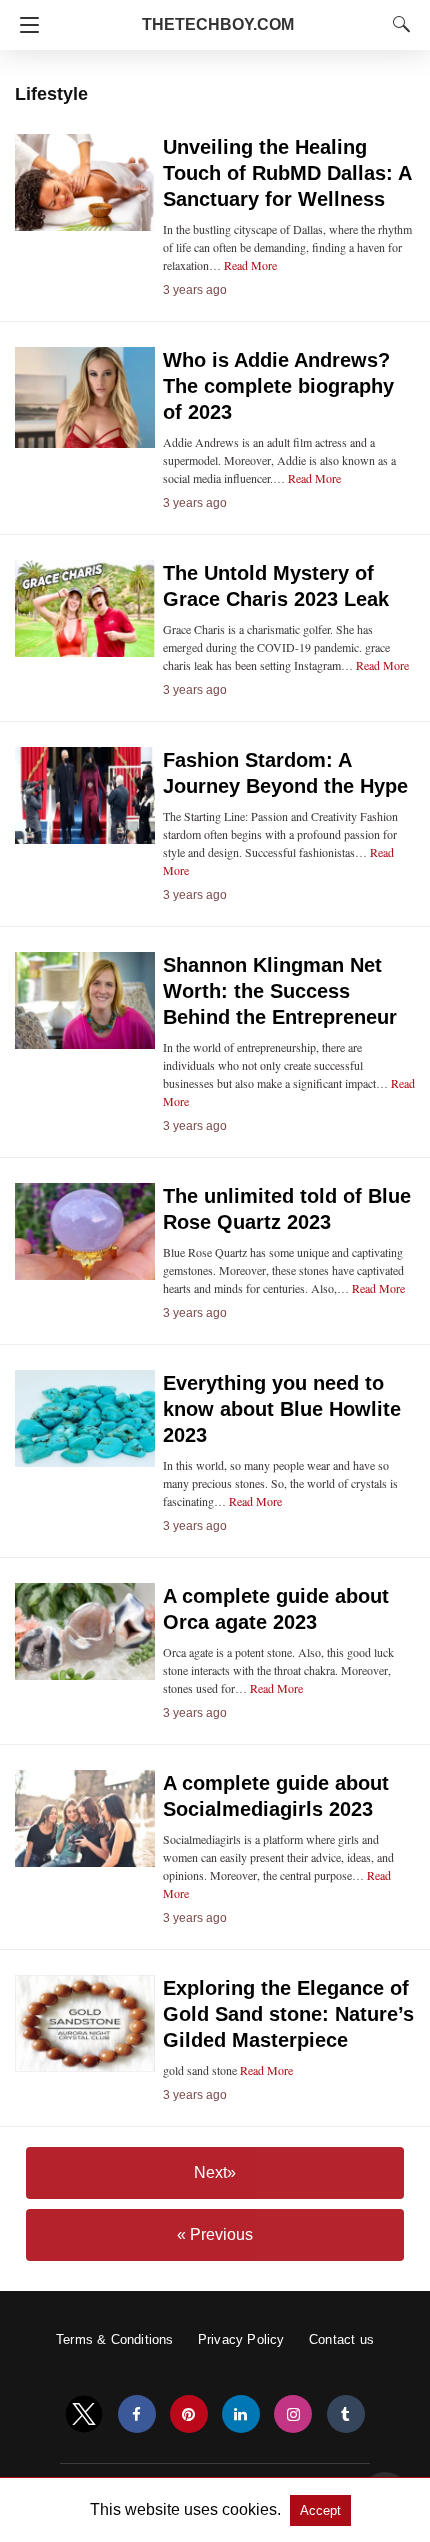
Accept (320, 2510)
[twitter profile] (84, 2414)
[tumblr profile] (346, 2414)
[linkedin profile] (241, 2414)
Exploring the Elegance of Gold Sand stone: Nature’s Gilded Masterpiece (288, 2014)
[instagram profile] (293, 2414)
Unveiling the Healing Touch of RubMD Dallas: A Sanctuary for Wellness (287, 173)
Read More (250, 265)
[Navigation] (24, 25)
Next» (215, 2172)
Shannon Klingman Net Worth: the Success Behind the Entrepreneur (280, 991)
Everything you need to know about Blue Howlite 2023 (282, 1409)
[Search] (397, 24)
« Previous (215, 2234)
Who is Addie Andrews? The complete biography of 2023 (278, 386)
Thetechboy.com (218, 24)
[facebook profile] (137, 2414)
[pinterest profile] (189, 2414)
